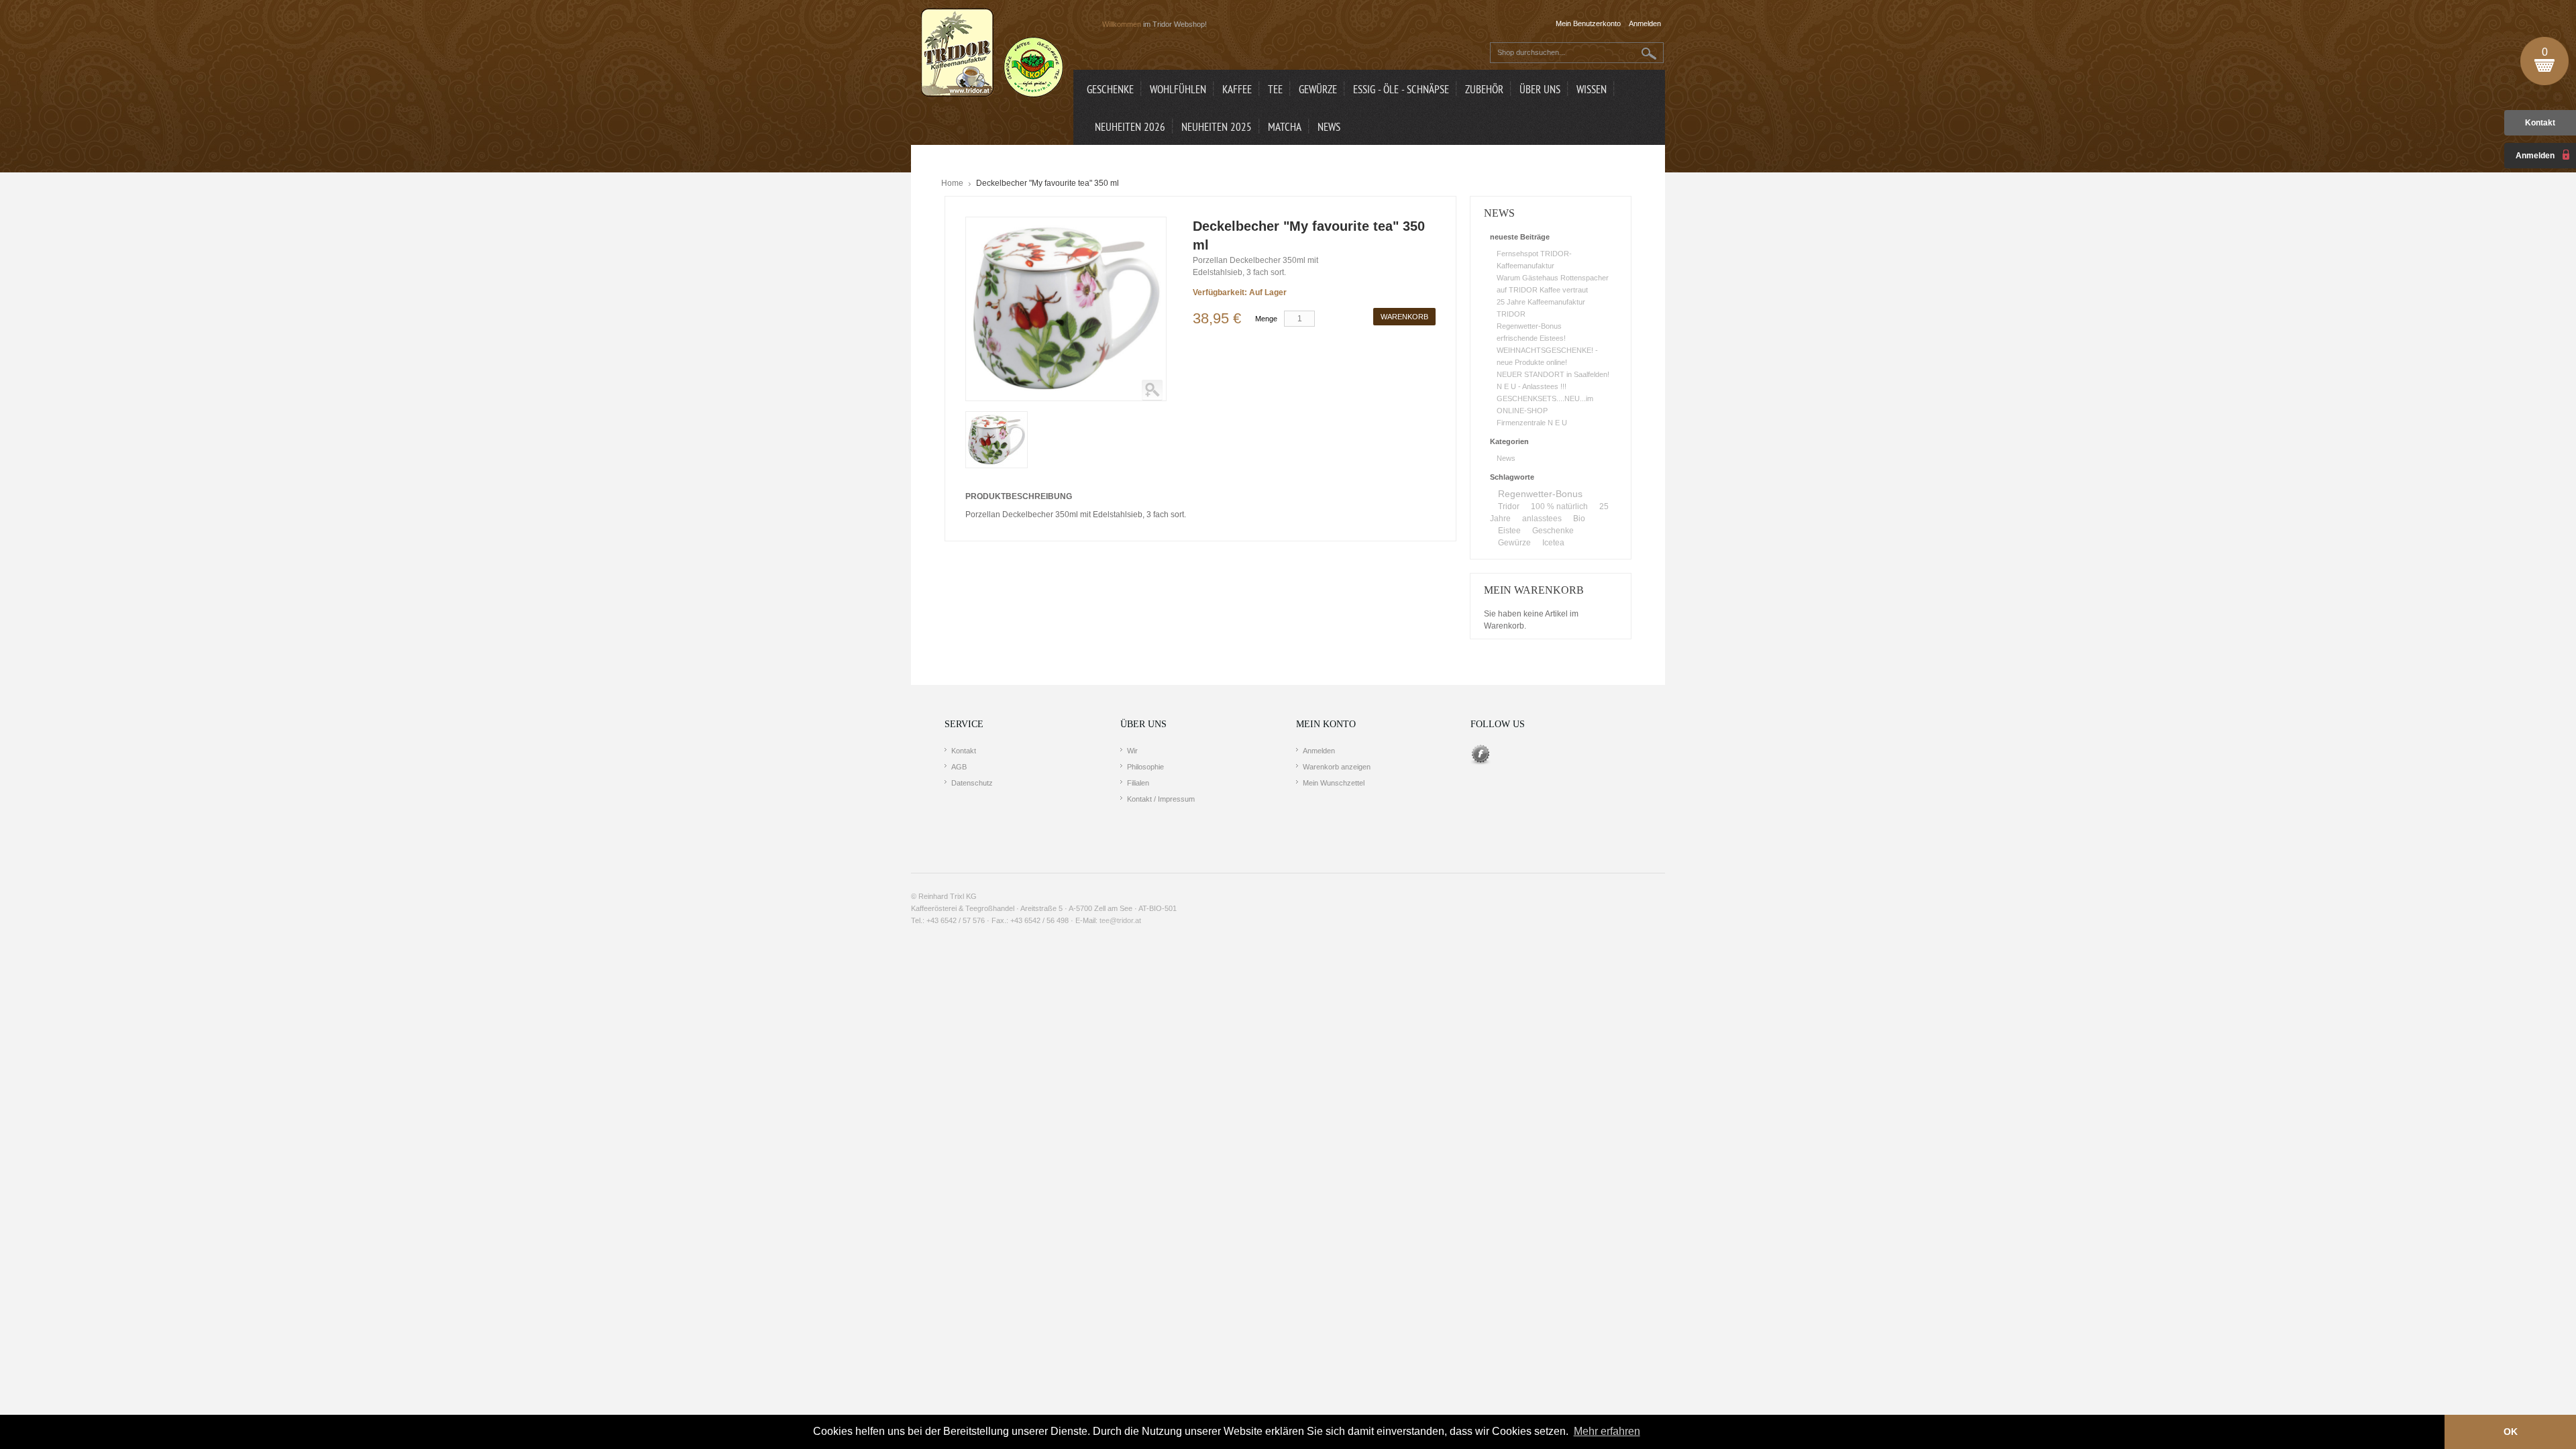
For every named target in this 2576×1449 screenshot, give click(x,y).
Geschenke (1553, 531)
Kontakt (2540, 123)
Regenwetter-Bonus (1529, 326)
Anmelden (1319, 751)
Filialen (1138, 783)
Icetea (1553, 543)
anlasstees (1542, 519)
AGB (959, 767)
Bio (1579, 519)
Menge (1266, 319)
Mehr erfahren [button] (1607, 1431)
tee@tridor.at (1120, 920)
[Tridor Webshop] (992, 54)
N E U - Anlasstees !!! (1532, 386)
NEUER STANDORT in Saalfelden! (1553, 374)
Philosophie (1145, 767)
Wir (1132, 751)
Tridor (1509, 506)
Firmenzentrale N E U (1532, 423)
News (1506, 458)
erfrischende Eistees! (1531, 338)
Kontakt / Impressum (1161, 799)
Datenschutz (972, 783)
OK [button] (2511, 1432)
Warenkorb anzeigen (1337, 767)
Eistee (1509, 531)
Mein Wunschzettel (1334, 783)
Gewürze (1514, 543)
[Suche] (1649, 53)
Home (952, 183)
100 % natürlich (1559, 506)
